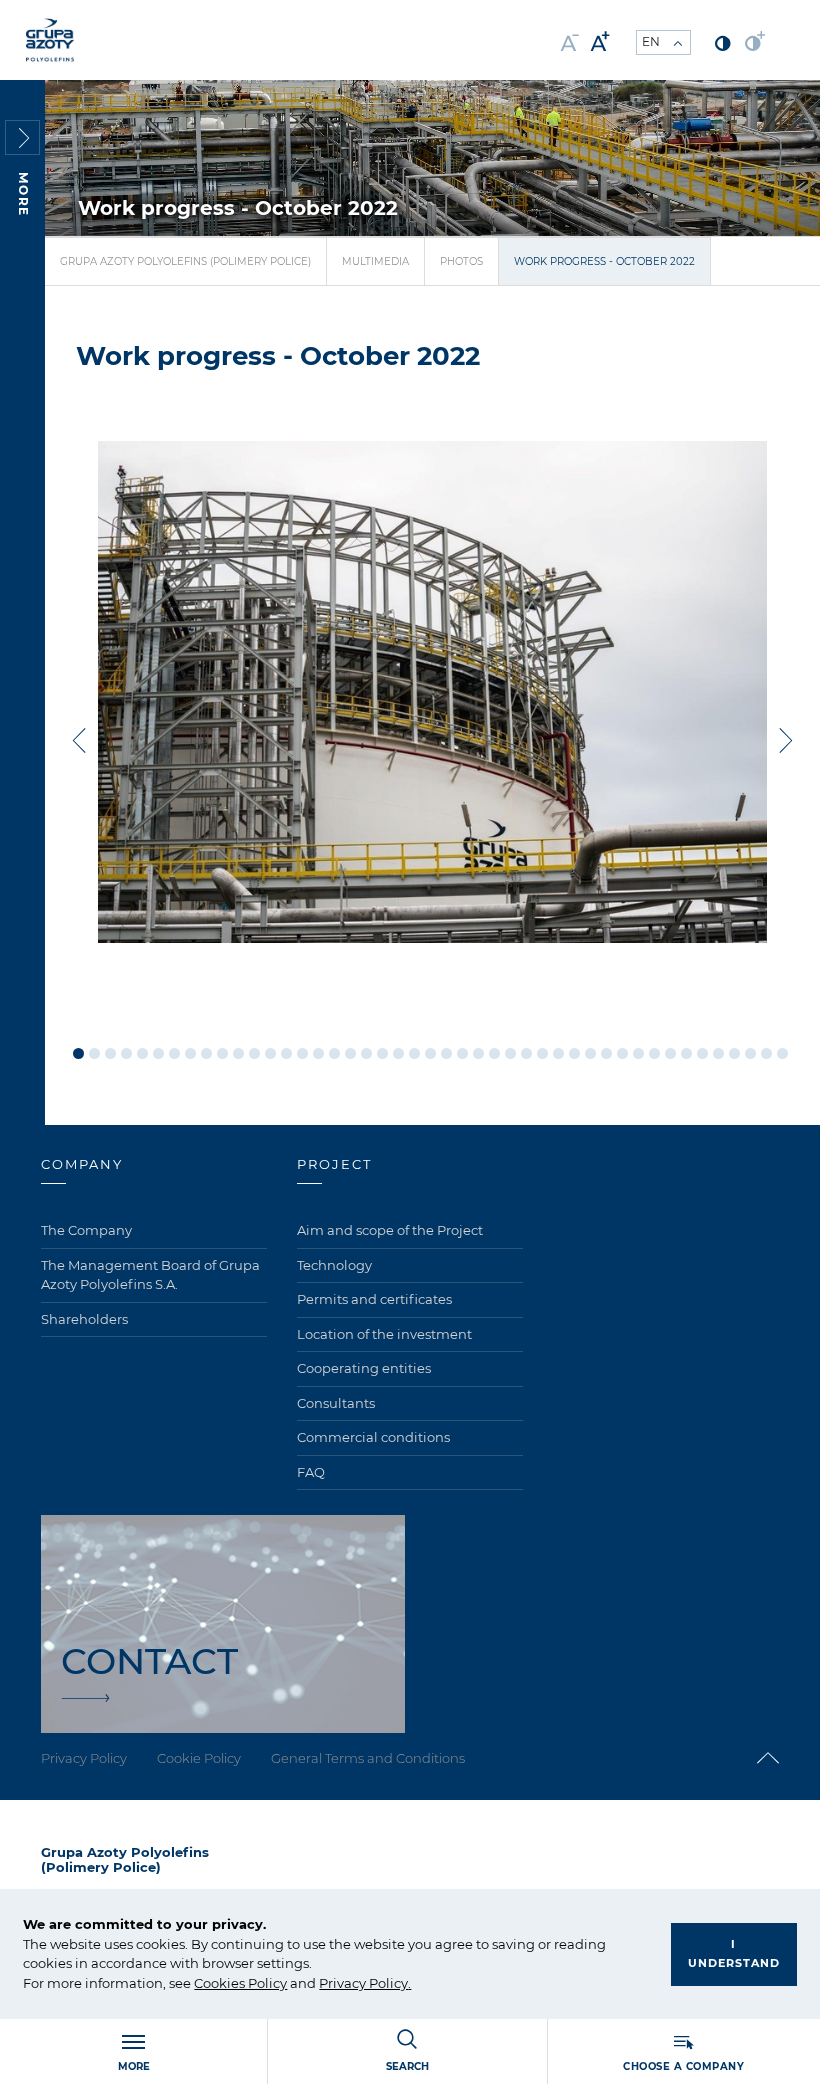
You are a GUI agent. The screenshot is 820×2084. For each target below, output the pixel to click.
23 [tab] (430, 1053)
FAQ (311, 1472)
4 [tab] (126, 1053)
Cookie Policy (199, 1758)
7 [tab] (174, 1053)
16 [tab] (318, 1053)
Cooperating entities (364, 1368)
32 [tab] (574, 1053)
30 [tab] (542, 1053)
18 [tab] (350, 1053)
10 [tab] (222, 1053)
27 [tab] (494, 1053)
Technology (334, 1265)
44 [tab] (766, 1053)
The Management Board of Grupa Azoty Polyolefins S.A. (150, 1275)
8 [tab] (190, 1053)
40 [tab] (702, 1053)
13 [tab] (270, 1053)
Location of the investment (384, 1334)
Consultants (336, 1403)
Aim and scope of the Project (390, 1230)
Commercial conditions (373, 1437)
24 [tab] (446, 1053)
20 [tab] (382, 1053)
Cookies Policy (240, 1983)
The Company (86, 1230)
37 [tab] (654, 1053)
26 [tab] (478, 1053)
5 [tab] (142, 1053)
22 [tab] (414, 1053)
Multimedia (375, 261)
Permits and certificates (374, 1299)
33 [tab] (590, 1053)
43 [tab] (750, 1053)
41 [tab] (718, 1053)
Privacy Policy (363, 1983)
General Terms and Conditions (368, 1758)
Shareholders (84, 1319)
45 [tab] (782, 1053)
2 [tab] (94, 1053)
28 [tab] (510, 1053)
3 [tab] (110, 1053)
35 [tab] (622, 1053)
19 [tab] (366, 1053)
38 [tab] (670, 1053)
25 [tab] (462, 1053)
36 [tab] (638, 1053)
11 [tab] (238, 1053)
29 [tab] (526, 1053)
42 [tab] (734, 1053)
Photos (461, 261)
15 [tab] (302, 1053)
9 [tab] (206, 1053)
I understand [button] (734, 1954)
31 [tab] (558, 1053)
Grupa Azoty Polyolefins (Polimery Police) (185, 261)
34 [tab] (606, 1053)
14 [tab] (286, 1053)
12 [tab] (254, 1053)
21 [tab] (398, 1053)
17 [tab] (334, 1053)
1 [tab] (78, 1053)
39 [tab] (686, 1053)
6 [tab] (158, 1053)
